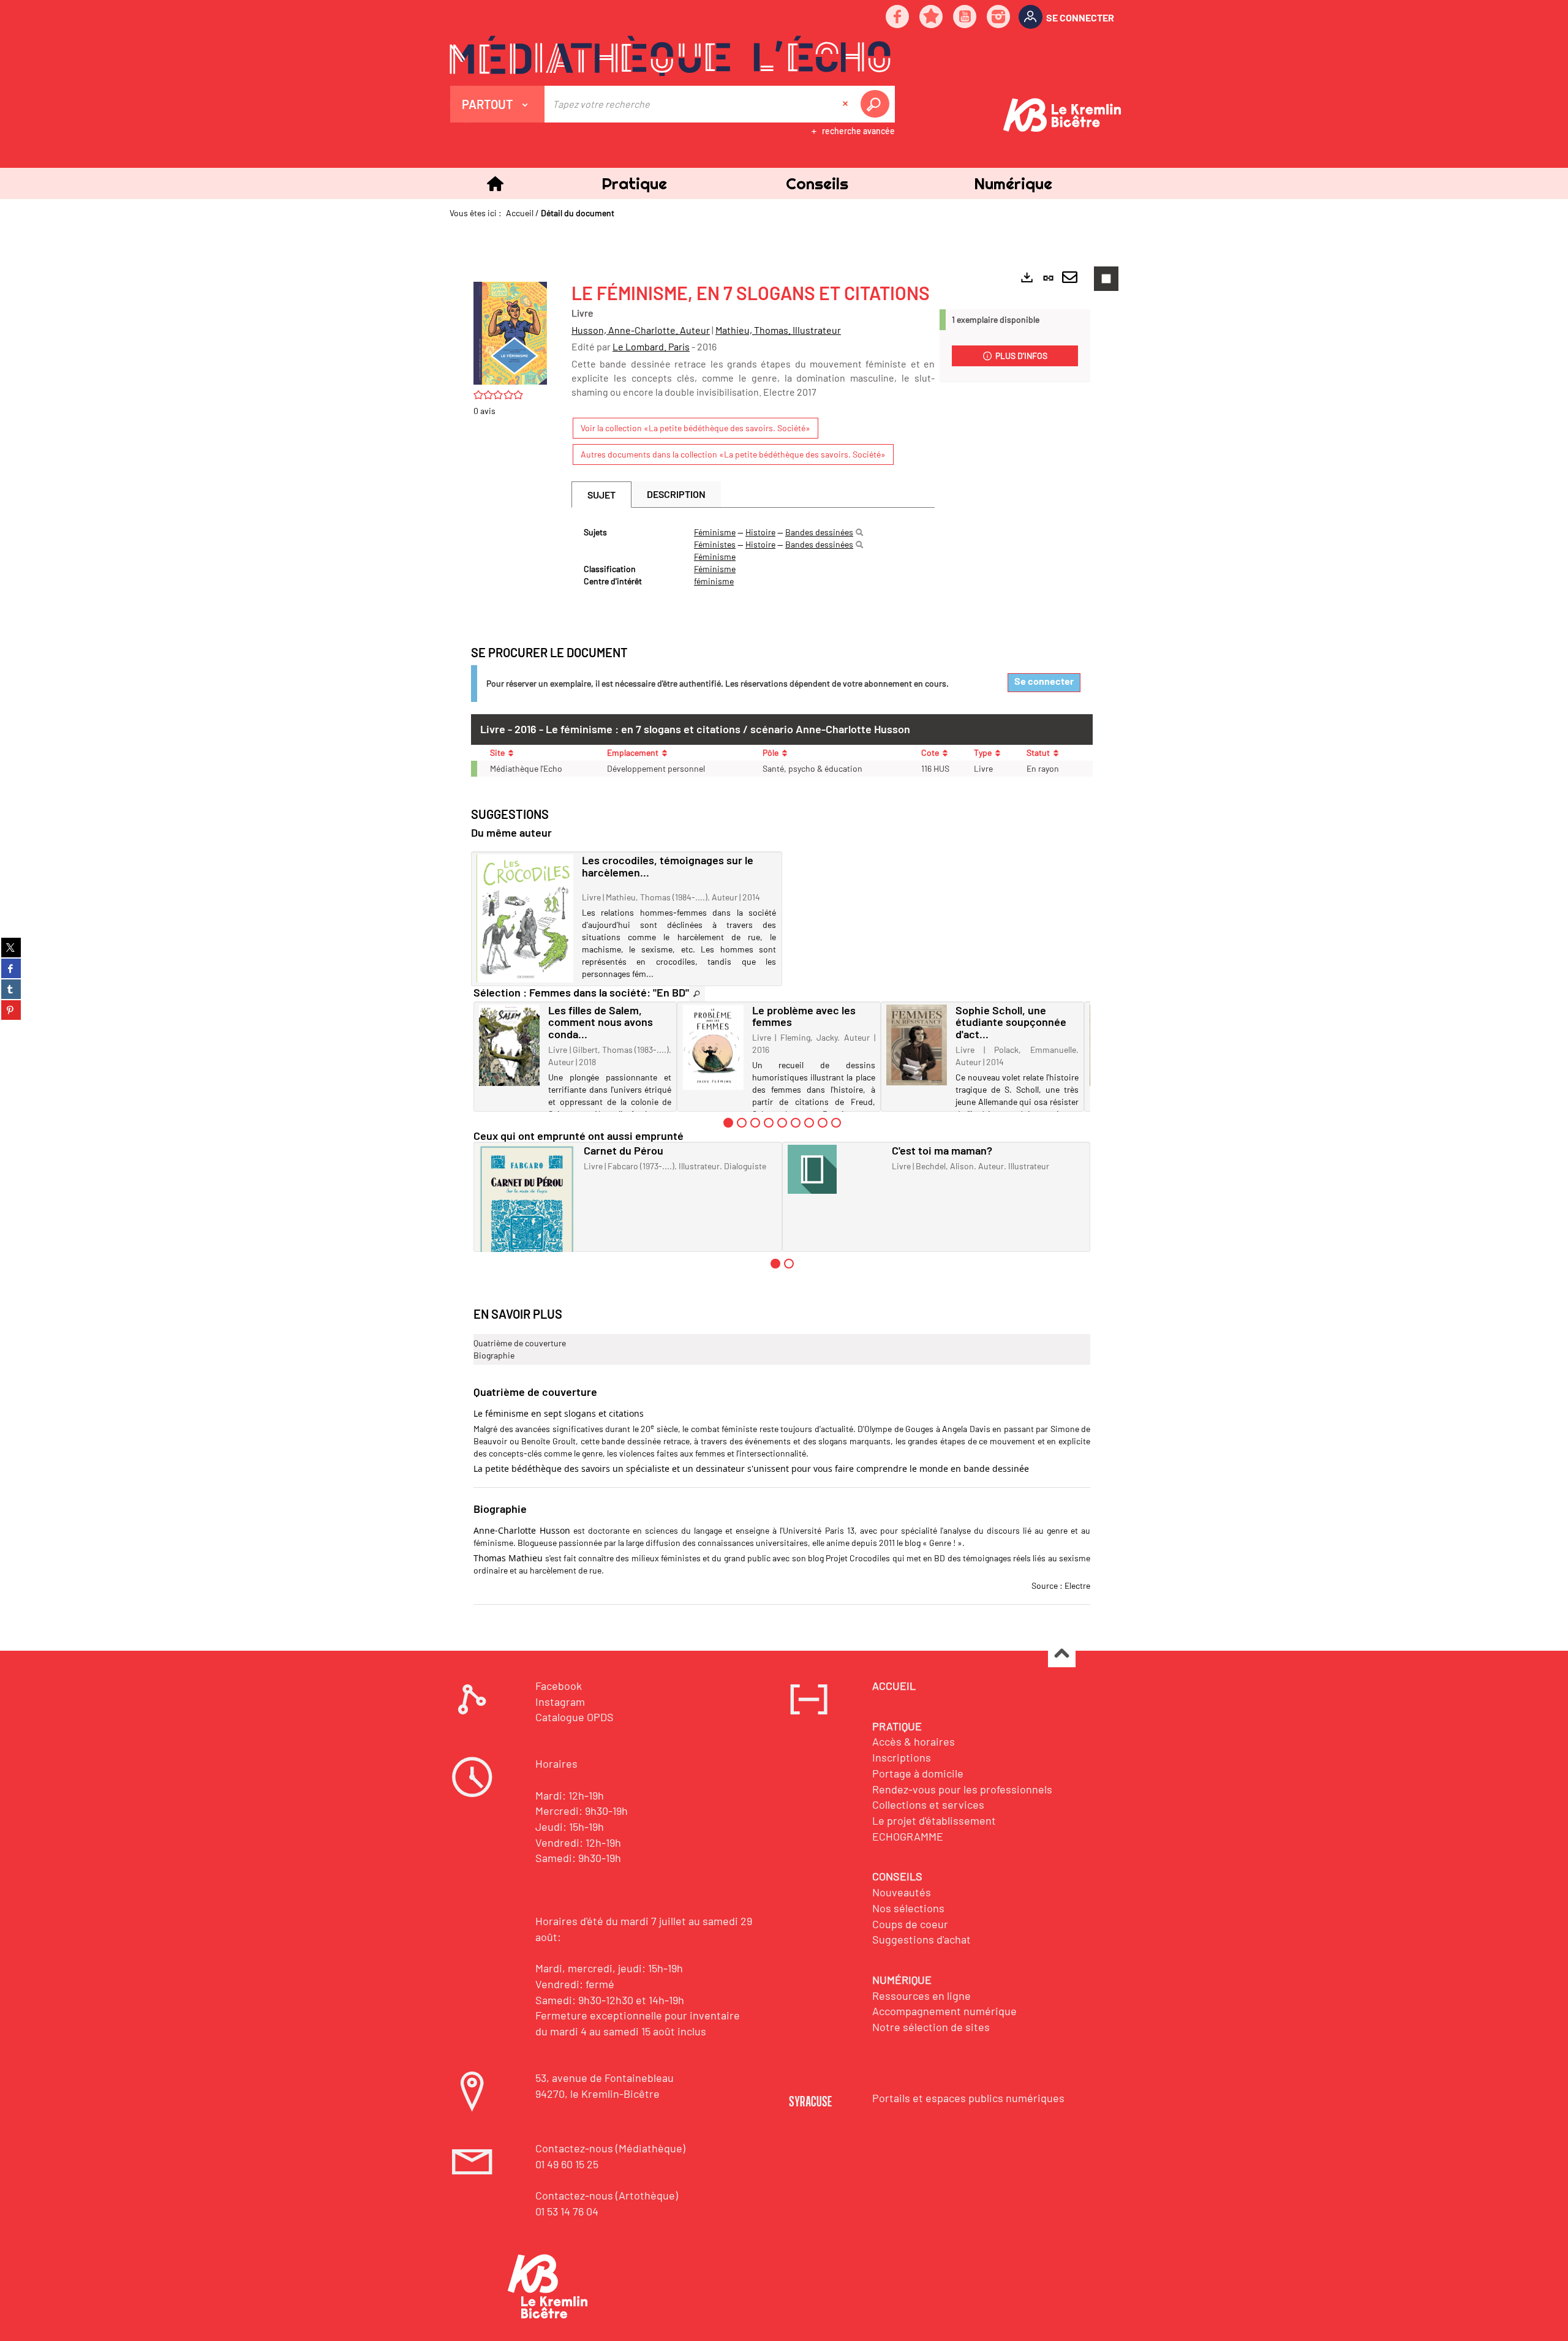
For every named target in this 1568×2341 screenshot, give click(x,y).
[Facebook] (898, 17)
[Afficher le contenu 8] (823, 1123)
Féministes (715, 544)
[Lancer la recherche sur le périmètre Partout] (877, 104)
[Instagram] (999, 17)
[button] (634, 183)
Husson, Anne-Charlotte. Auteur (641, 330)
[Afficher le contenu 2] (742, 1123)
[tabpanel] (753, 557)
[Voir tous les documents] (697, 994)
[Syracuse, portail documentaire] (670, 56)
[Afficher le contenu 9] (836, 1123)
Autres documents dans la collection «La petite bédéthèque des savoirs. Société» (733, 454)
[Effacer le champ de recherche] (846, 104)
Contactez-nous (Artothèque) (607, 2195)
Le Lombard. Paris (651, 346)
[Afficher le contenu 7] (809, 1123)
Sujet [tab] (601, 495)
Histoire (760, 532)
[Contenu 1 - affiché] (728, 1123)
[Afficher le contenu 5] (782, 1123)
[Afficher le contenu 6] (796, 1123)
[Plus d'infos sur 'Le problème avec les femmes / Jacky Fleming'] (713, 1047)
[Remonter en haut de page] (1062, 1654)
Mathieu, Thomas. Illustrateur (778, 330)
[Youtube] (965, 17)
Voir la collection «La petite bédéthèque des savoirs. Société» (695, 428)
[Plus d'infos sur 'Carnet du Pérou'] (527, 1209)
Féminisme (715, 532)
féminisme (714, 581)
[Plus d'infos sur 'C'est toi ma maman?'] (836, 1169)
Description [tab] (676, 494)
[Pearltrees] (932, 17)
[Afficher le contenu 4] (769, 1123)
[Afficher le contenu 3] (755, 1123)
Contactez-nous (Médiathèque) (610, 2148)
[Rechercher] (859, 532)
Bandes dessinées (819, 532)
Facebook (559, 1686)
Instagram (560, 1702)
